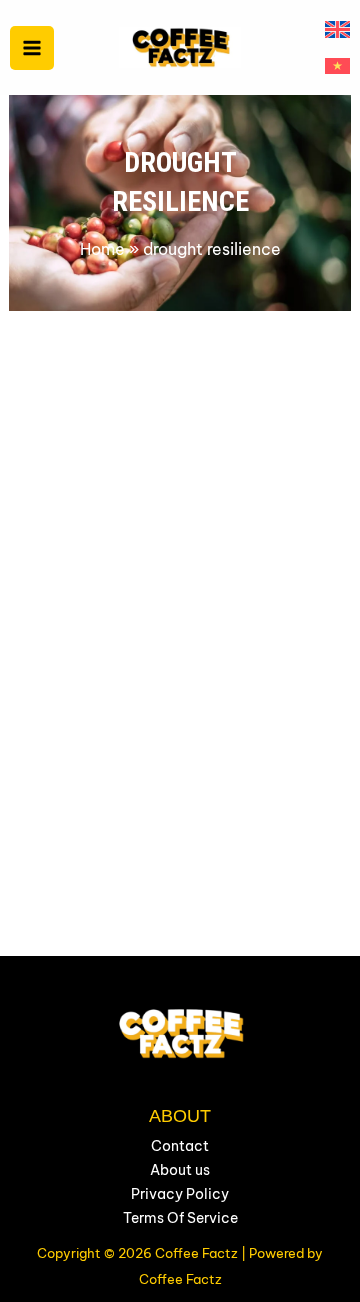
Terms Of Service (180, 1218)
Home (102, 249)
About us (180, 1170)
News (69, 657)
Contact (180, 1146)
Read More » (101, 942)
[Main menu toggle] (32, 48)
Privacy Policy (180, 1194)
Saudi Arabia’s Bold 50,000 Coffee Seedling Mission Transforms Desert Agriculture (179, 713)
